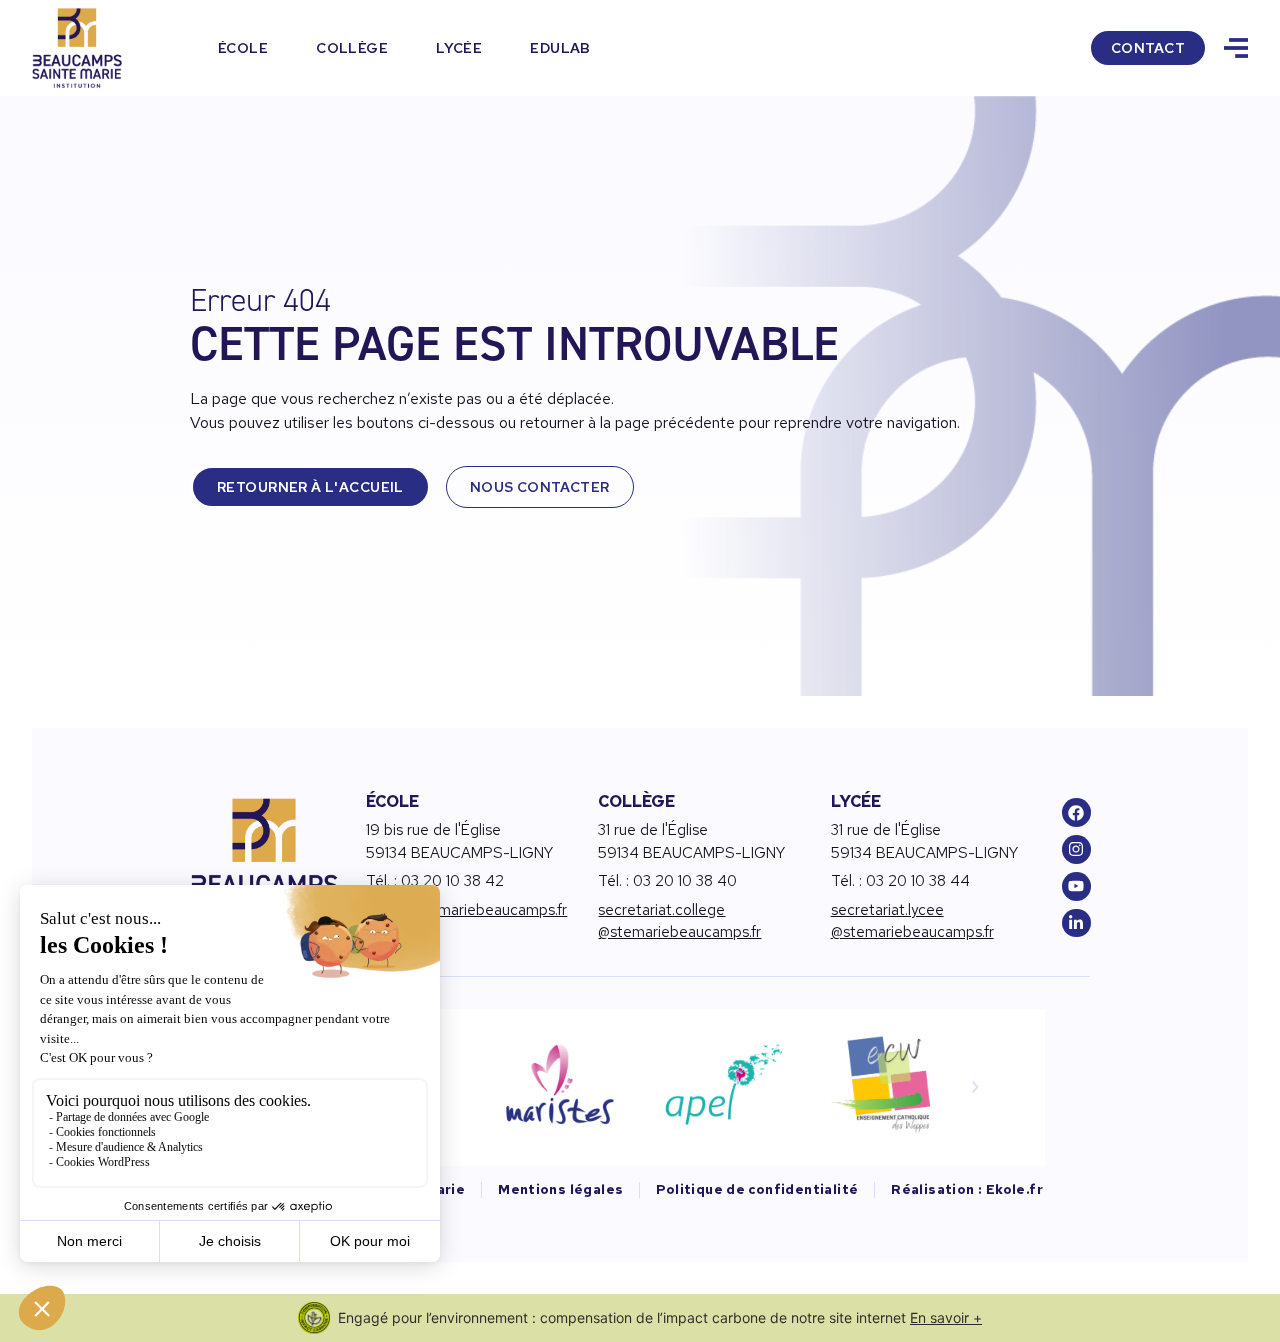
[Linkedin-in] (1076, 923)
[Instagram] (1076, 849)
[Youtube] (1076, 886)
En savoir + (946, 1317)
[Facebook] (1076, 812)
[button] (975, 1087)
